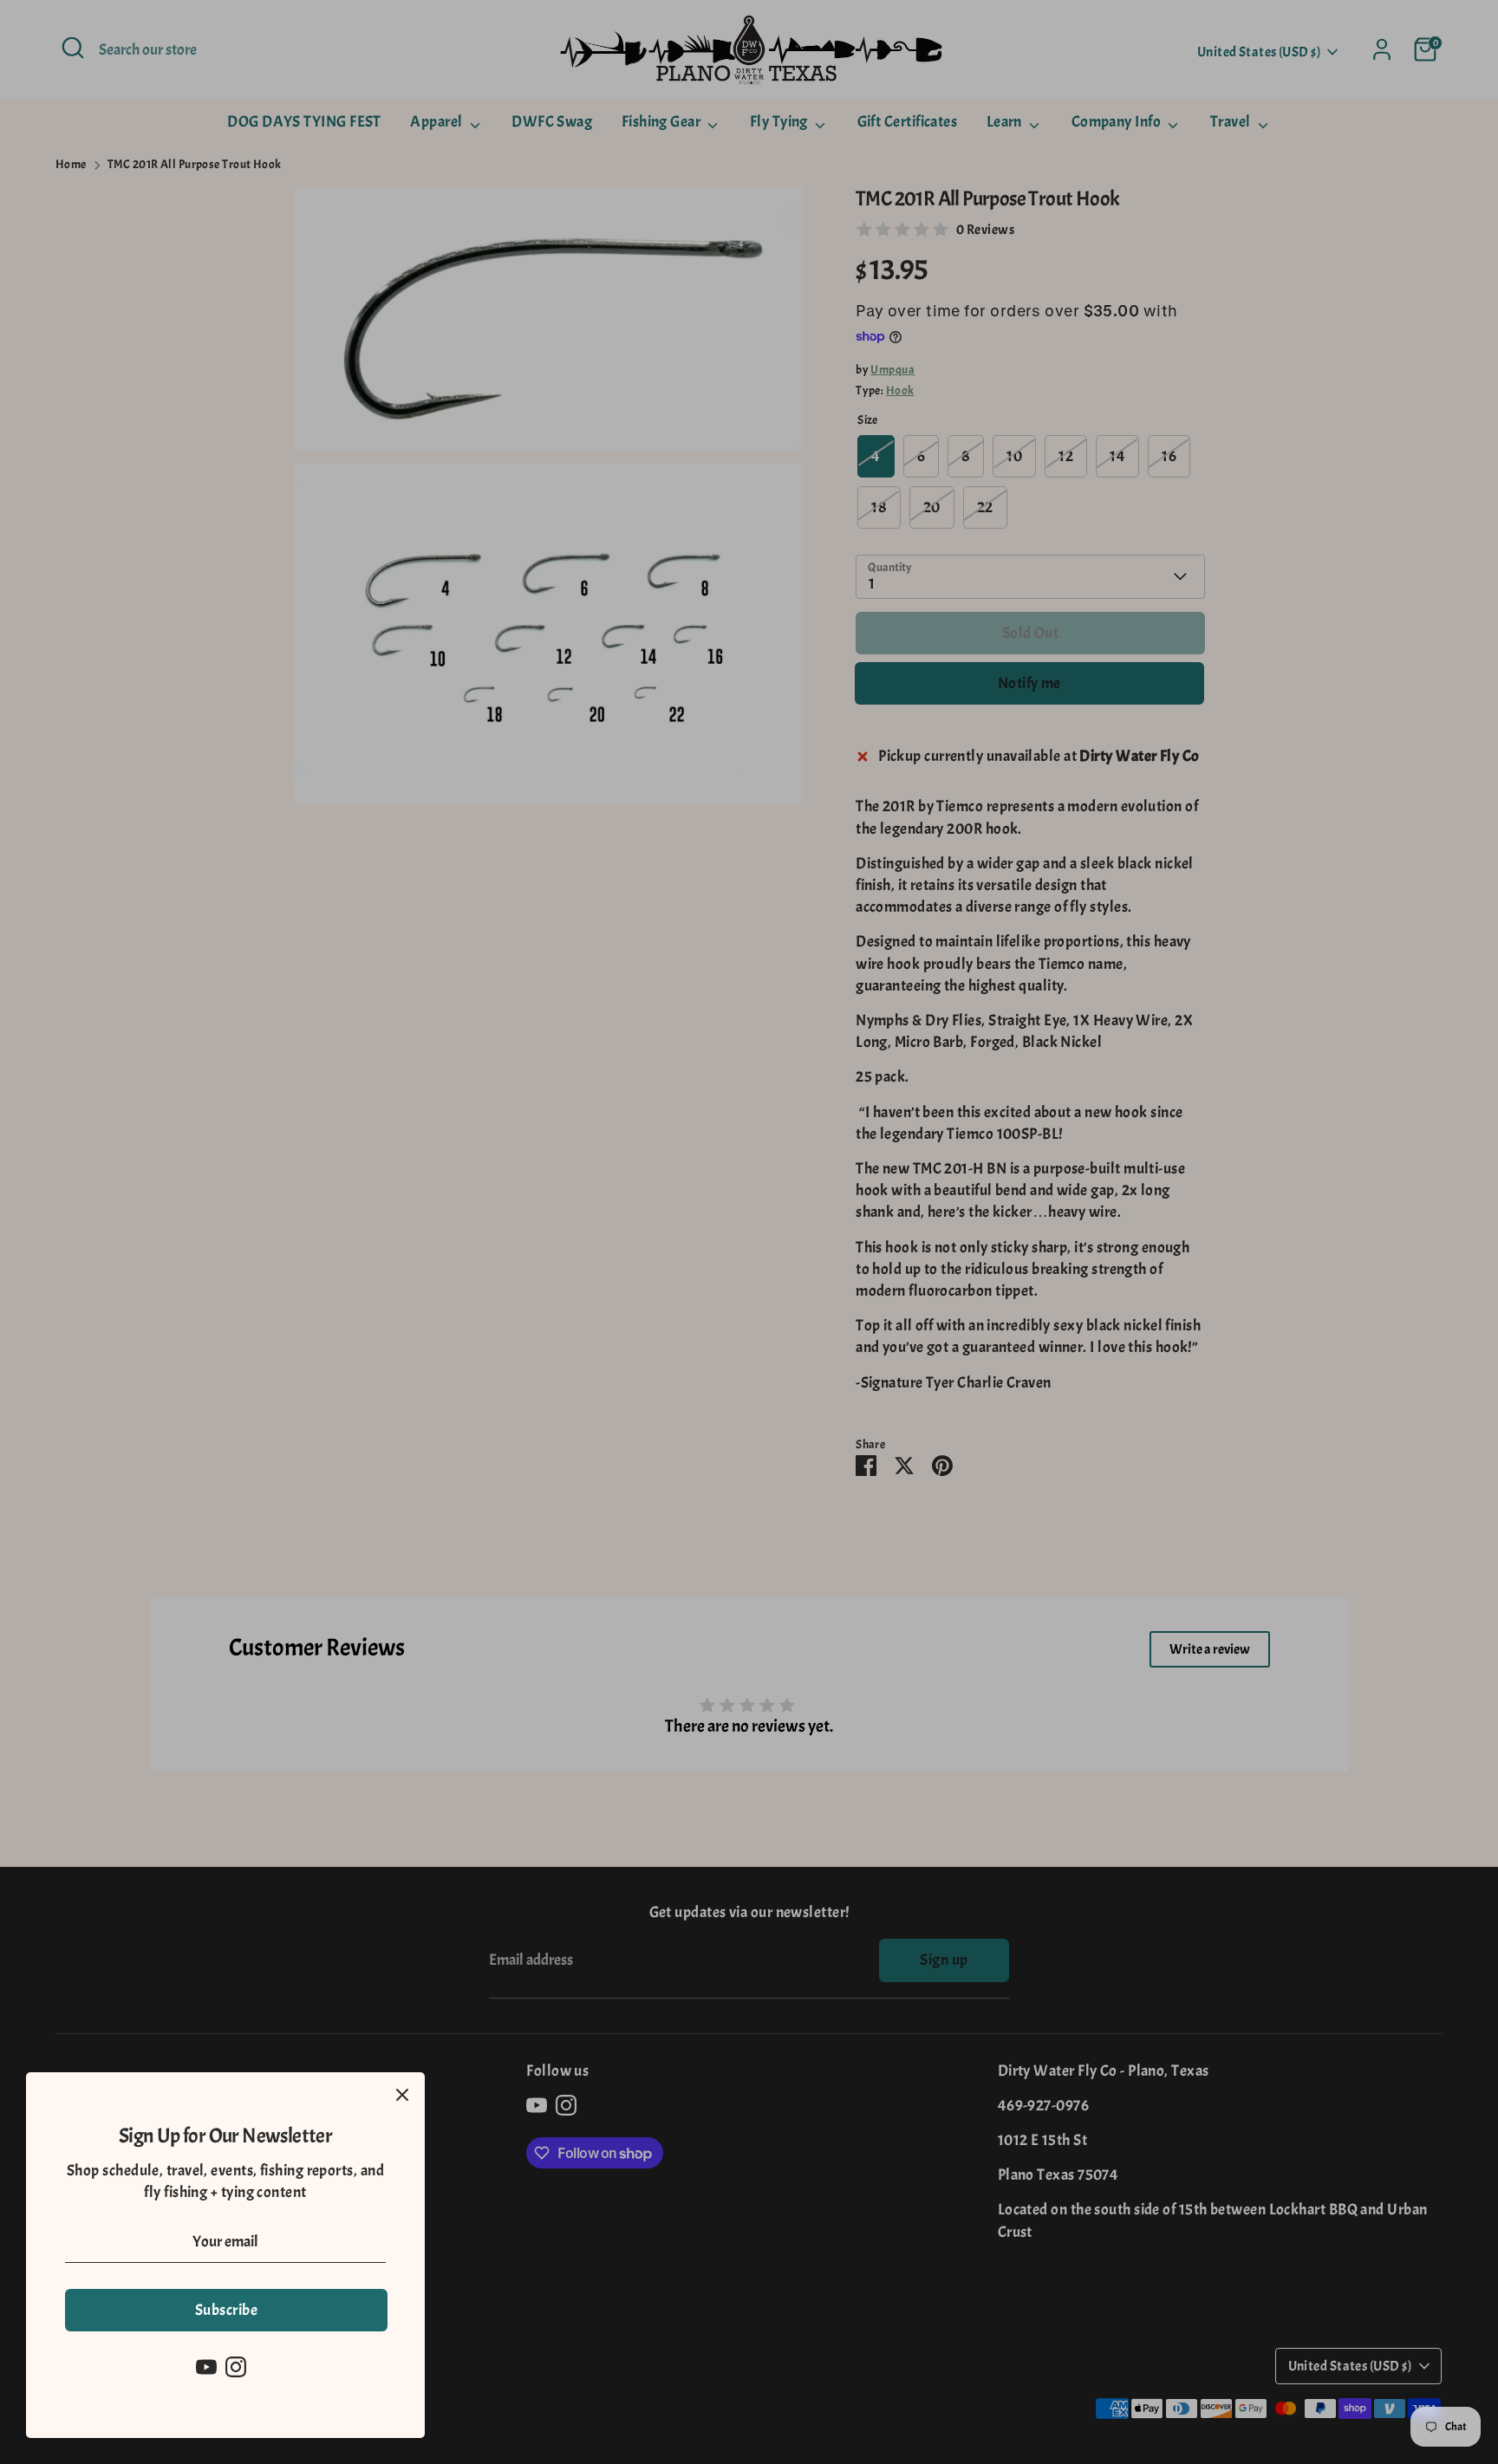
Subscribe (226, 2310)
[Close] (402, 2095)
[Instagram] (236, 2367)
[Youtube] (206, 2367)
